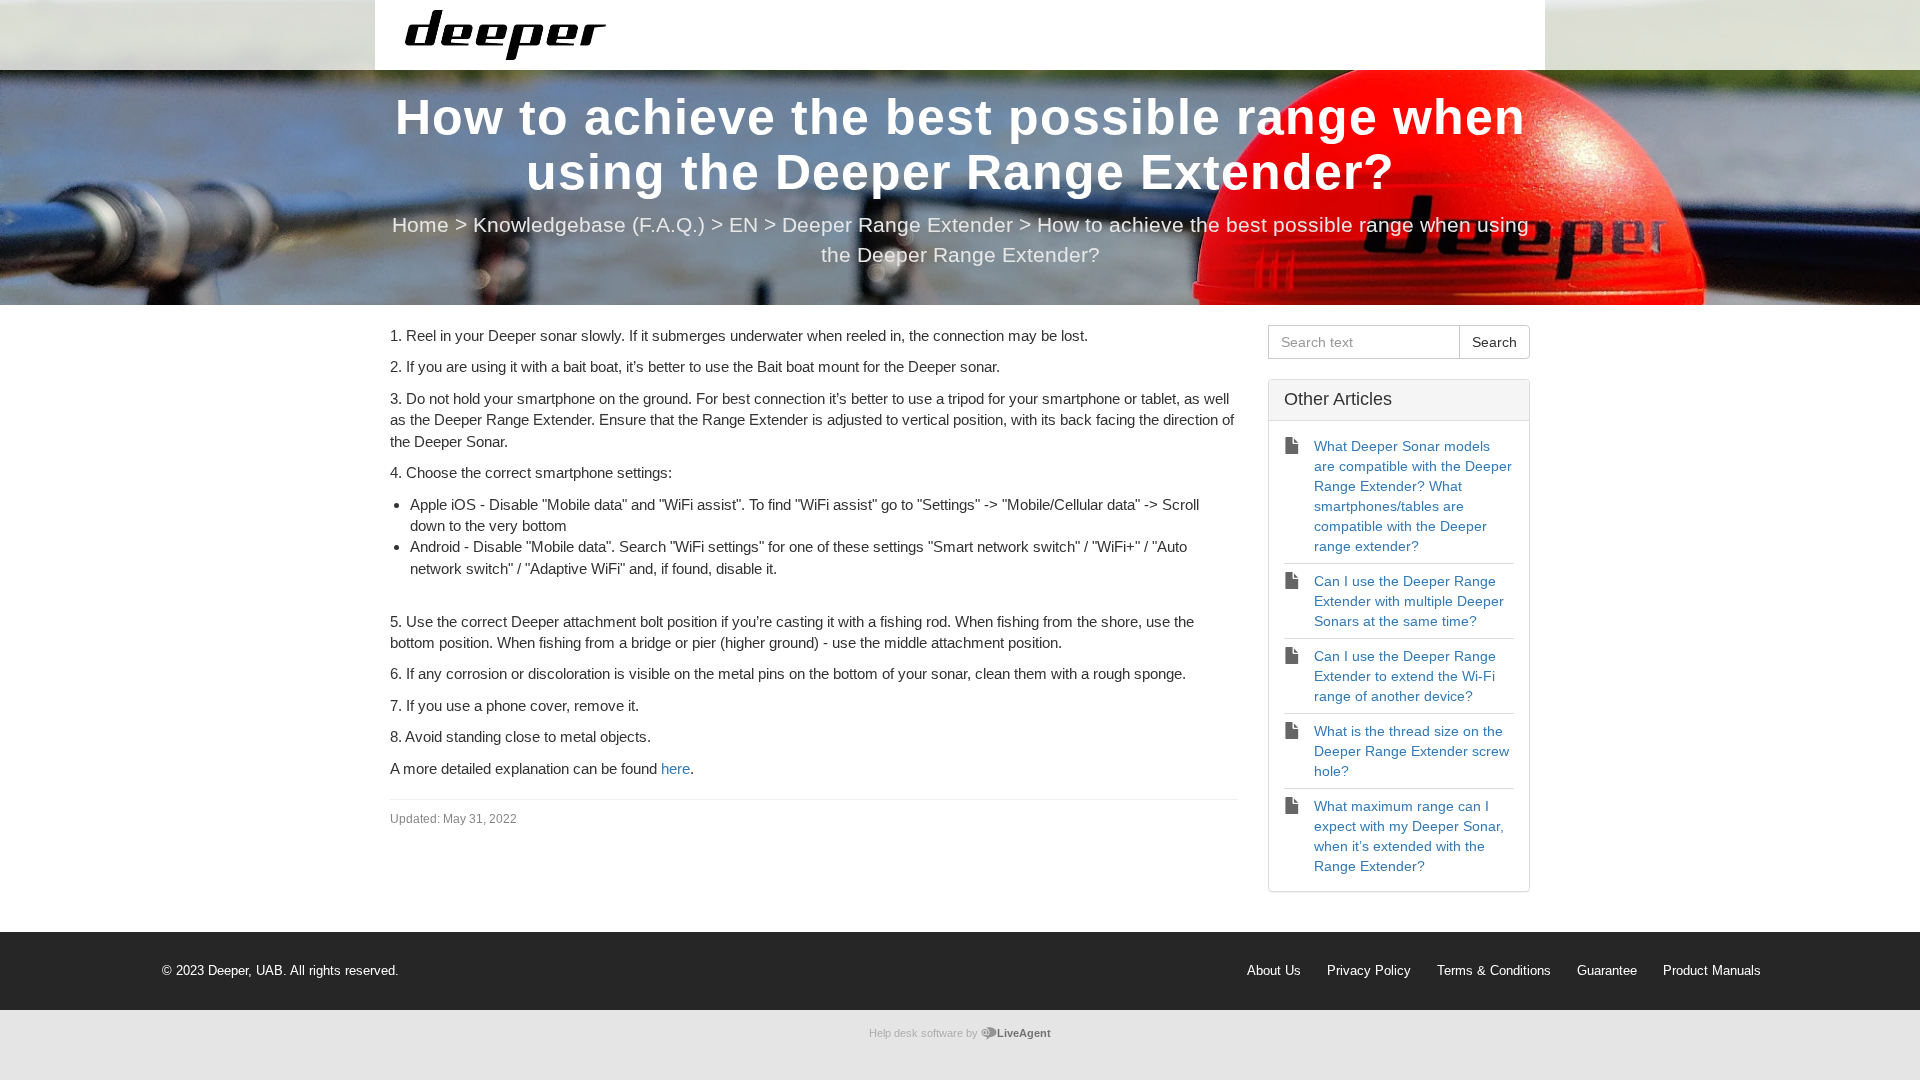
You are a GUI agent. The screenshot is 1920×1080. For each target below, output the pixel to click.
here (675, 768)
